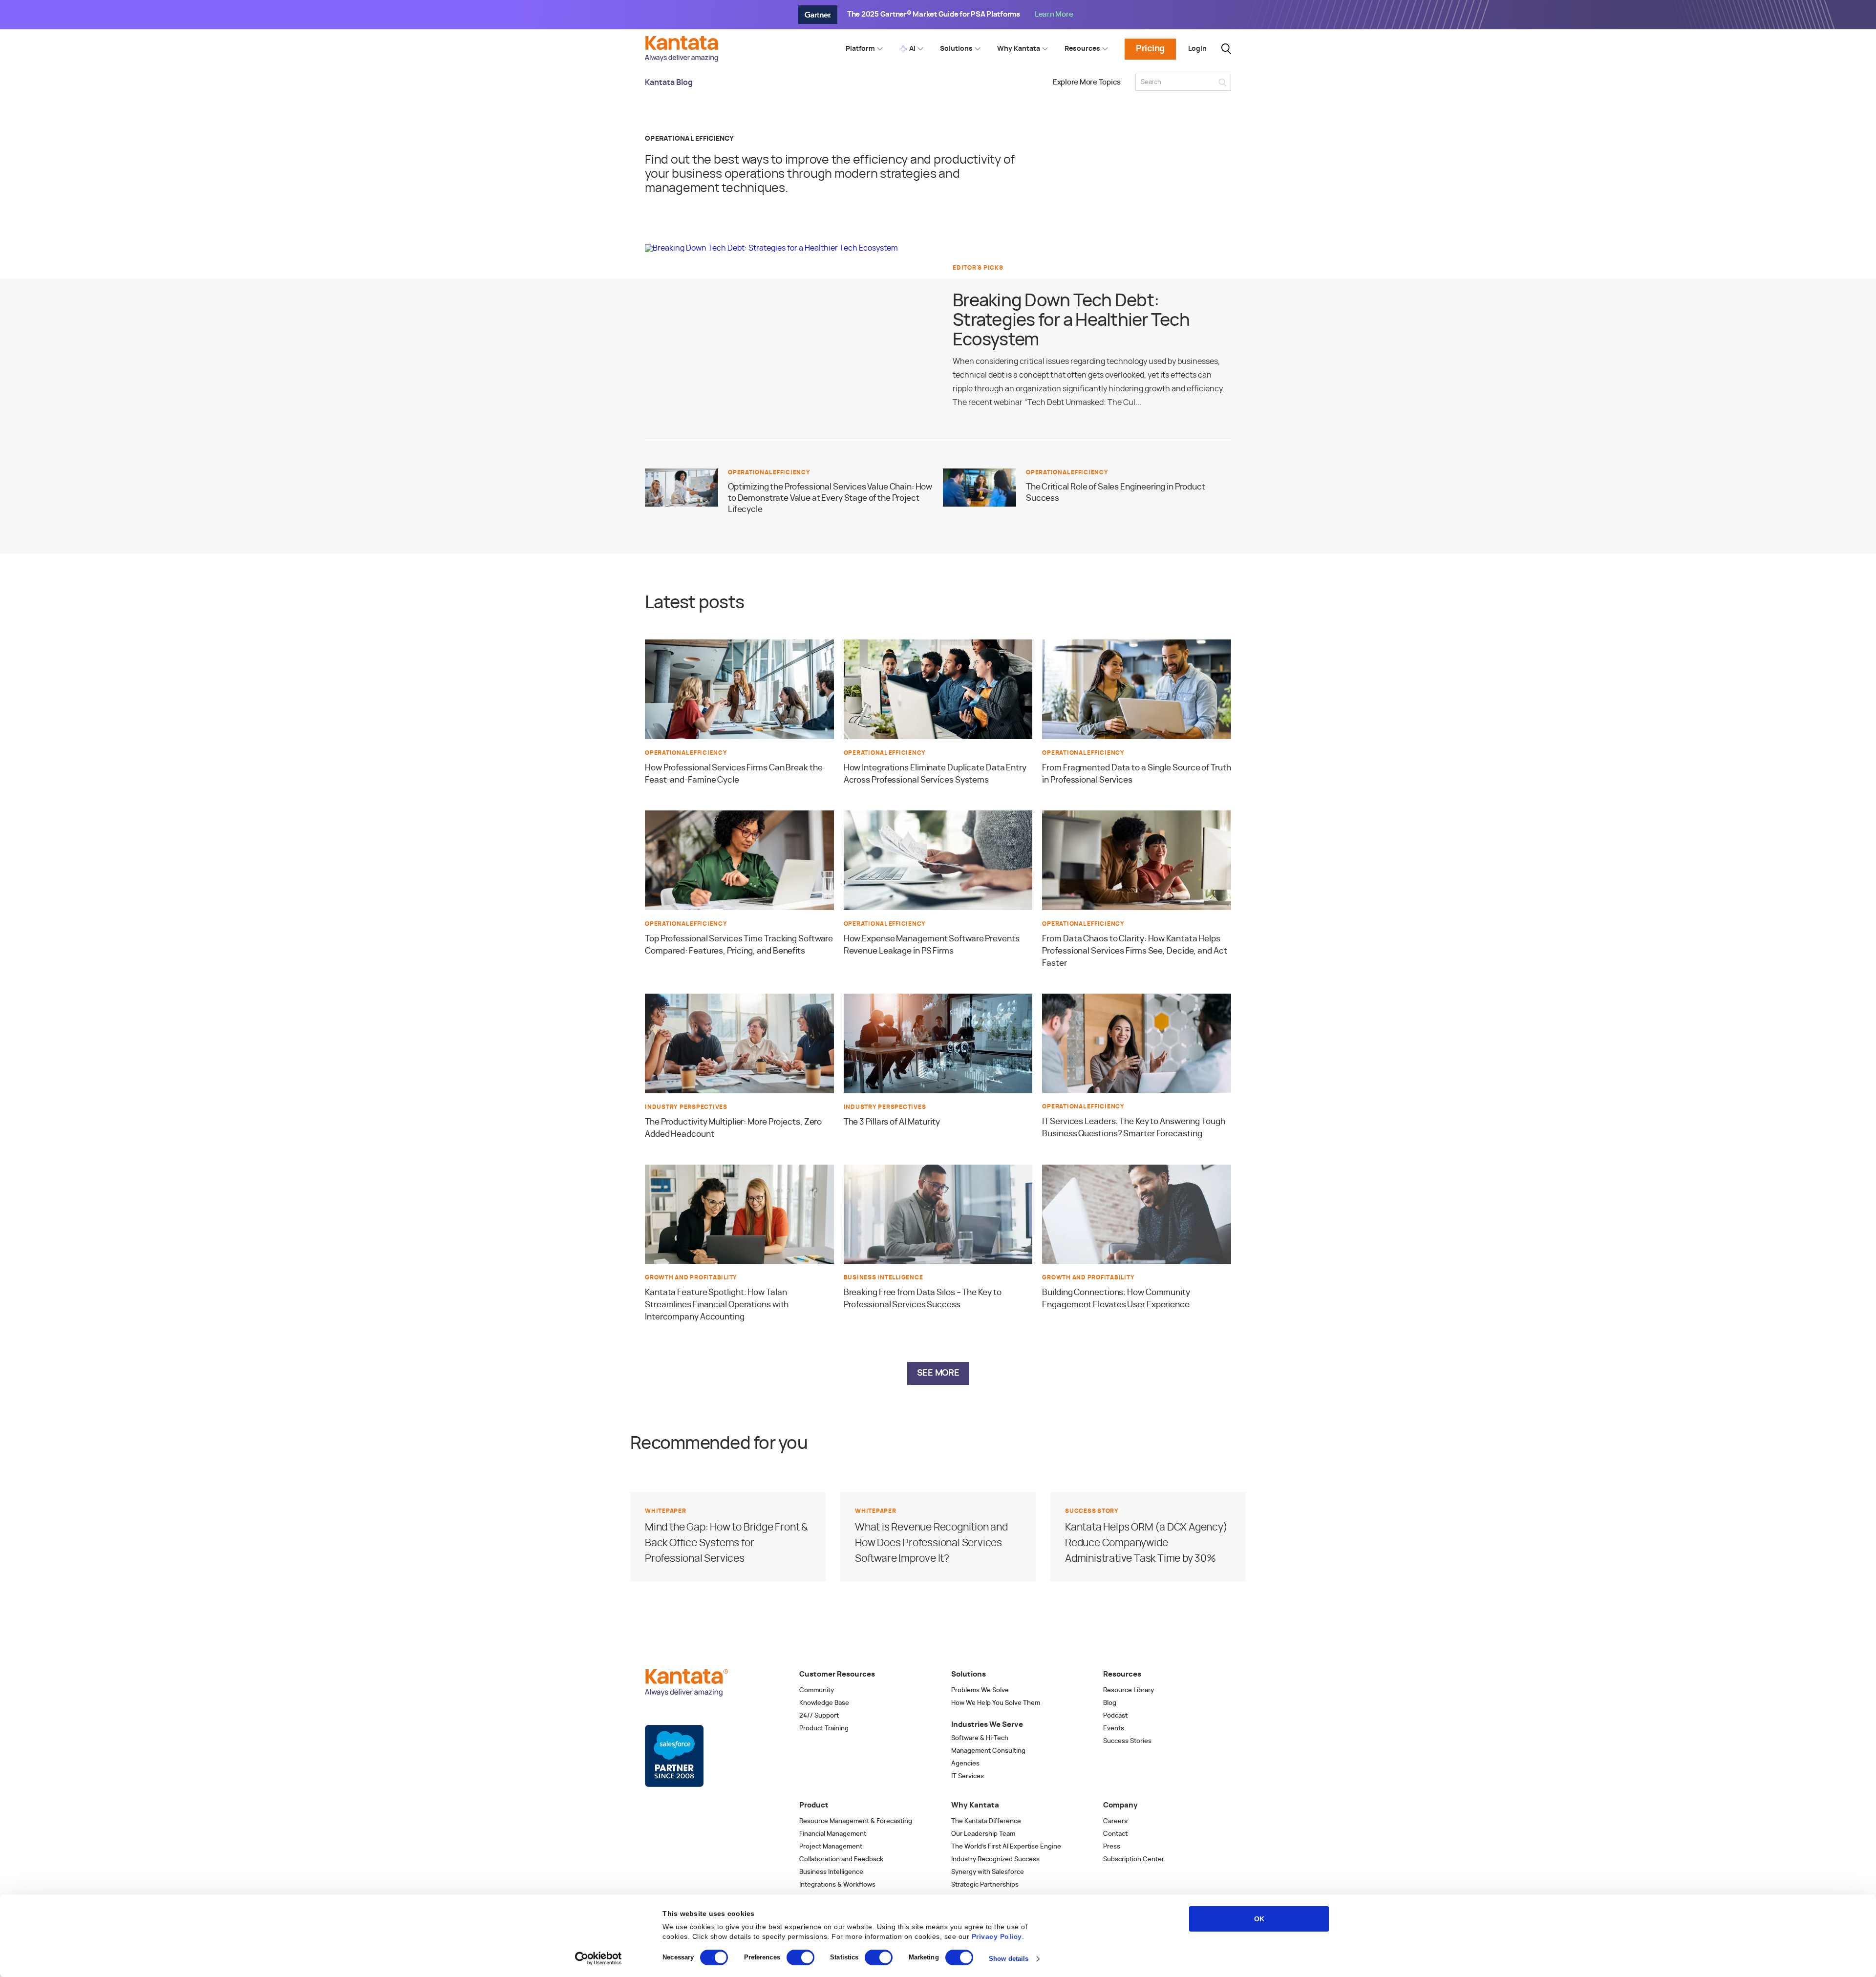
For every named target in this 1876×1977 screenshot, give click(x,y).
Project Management (831, 1847)
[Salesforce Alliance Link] (674, 1756)
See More (938, 1373)
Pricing (1150, 49)
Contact (1115, 1834)
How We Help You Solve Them (996, 1703)
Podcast (1115, 1716)
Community (817, 1690)
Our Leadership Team (983, 1834)
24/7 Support (819, 1716)
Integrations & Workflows (837, 1885)
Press (1112, 1847)
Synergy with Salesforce (988, 1872)
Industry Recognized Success (995, 1860)
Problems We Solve (980, 1690)
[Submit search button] (1223, 82)
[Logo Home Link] (684, 59)
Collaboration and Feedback (841, 1860)
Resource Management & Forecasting (856, 1821)
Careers (1115, 1821)
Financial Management (833, 1834)
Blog (1110, 1703)
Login (1197, 49)
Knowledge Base (824, 1703)
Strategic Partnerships (985, 1885)
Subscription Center (1134, 1860)
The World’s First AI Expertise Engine (1006, 1847)
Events (1114, 1729)
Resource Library (1129, 1690)
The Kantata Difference (986, 1821)
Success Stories (1127, 1741)
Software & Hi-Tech (980, 1738)
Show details (1009, 1959)
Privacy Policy (997, 1936)
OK (1259, 1919)
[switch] (800, 1957)
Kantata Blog (669, 83)
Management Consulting (988, 1751)
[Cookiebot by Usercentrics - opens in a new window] (599, 1958)
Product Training (824, 1729)
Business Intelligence (831, 1872)
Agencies (965, 1764)
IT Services (968, 1776)
